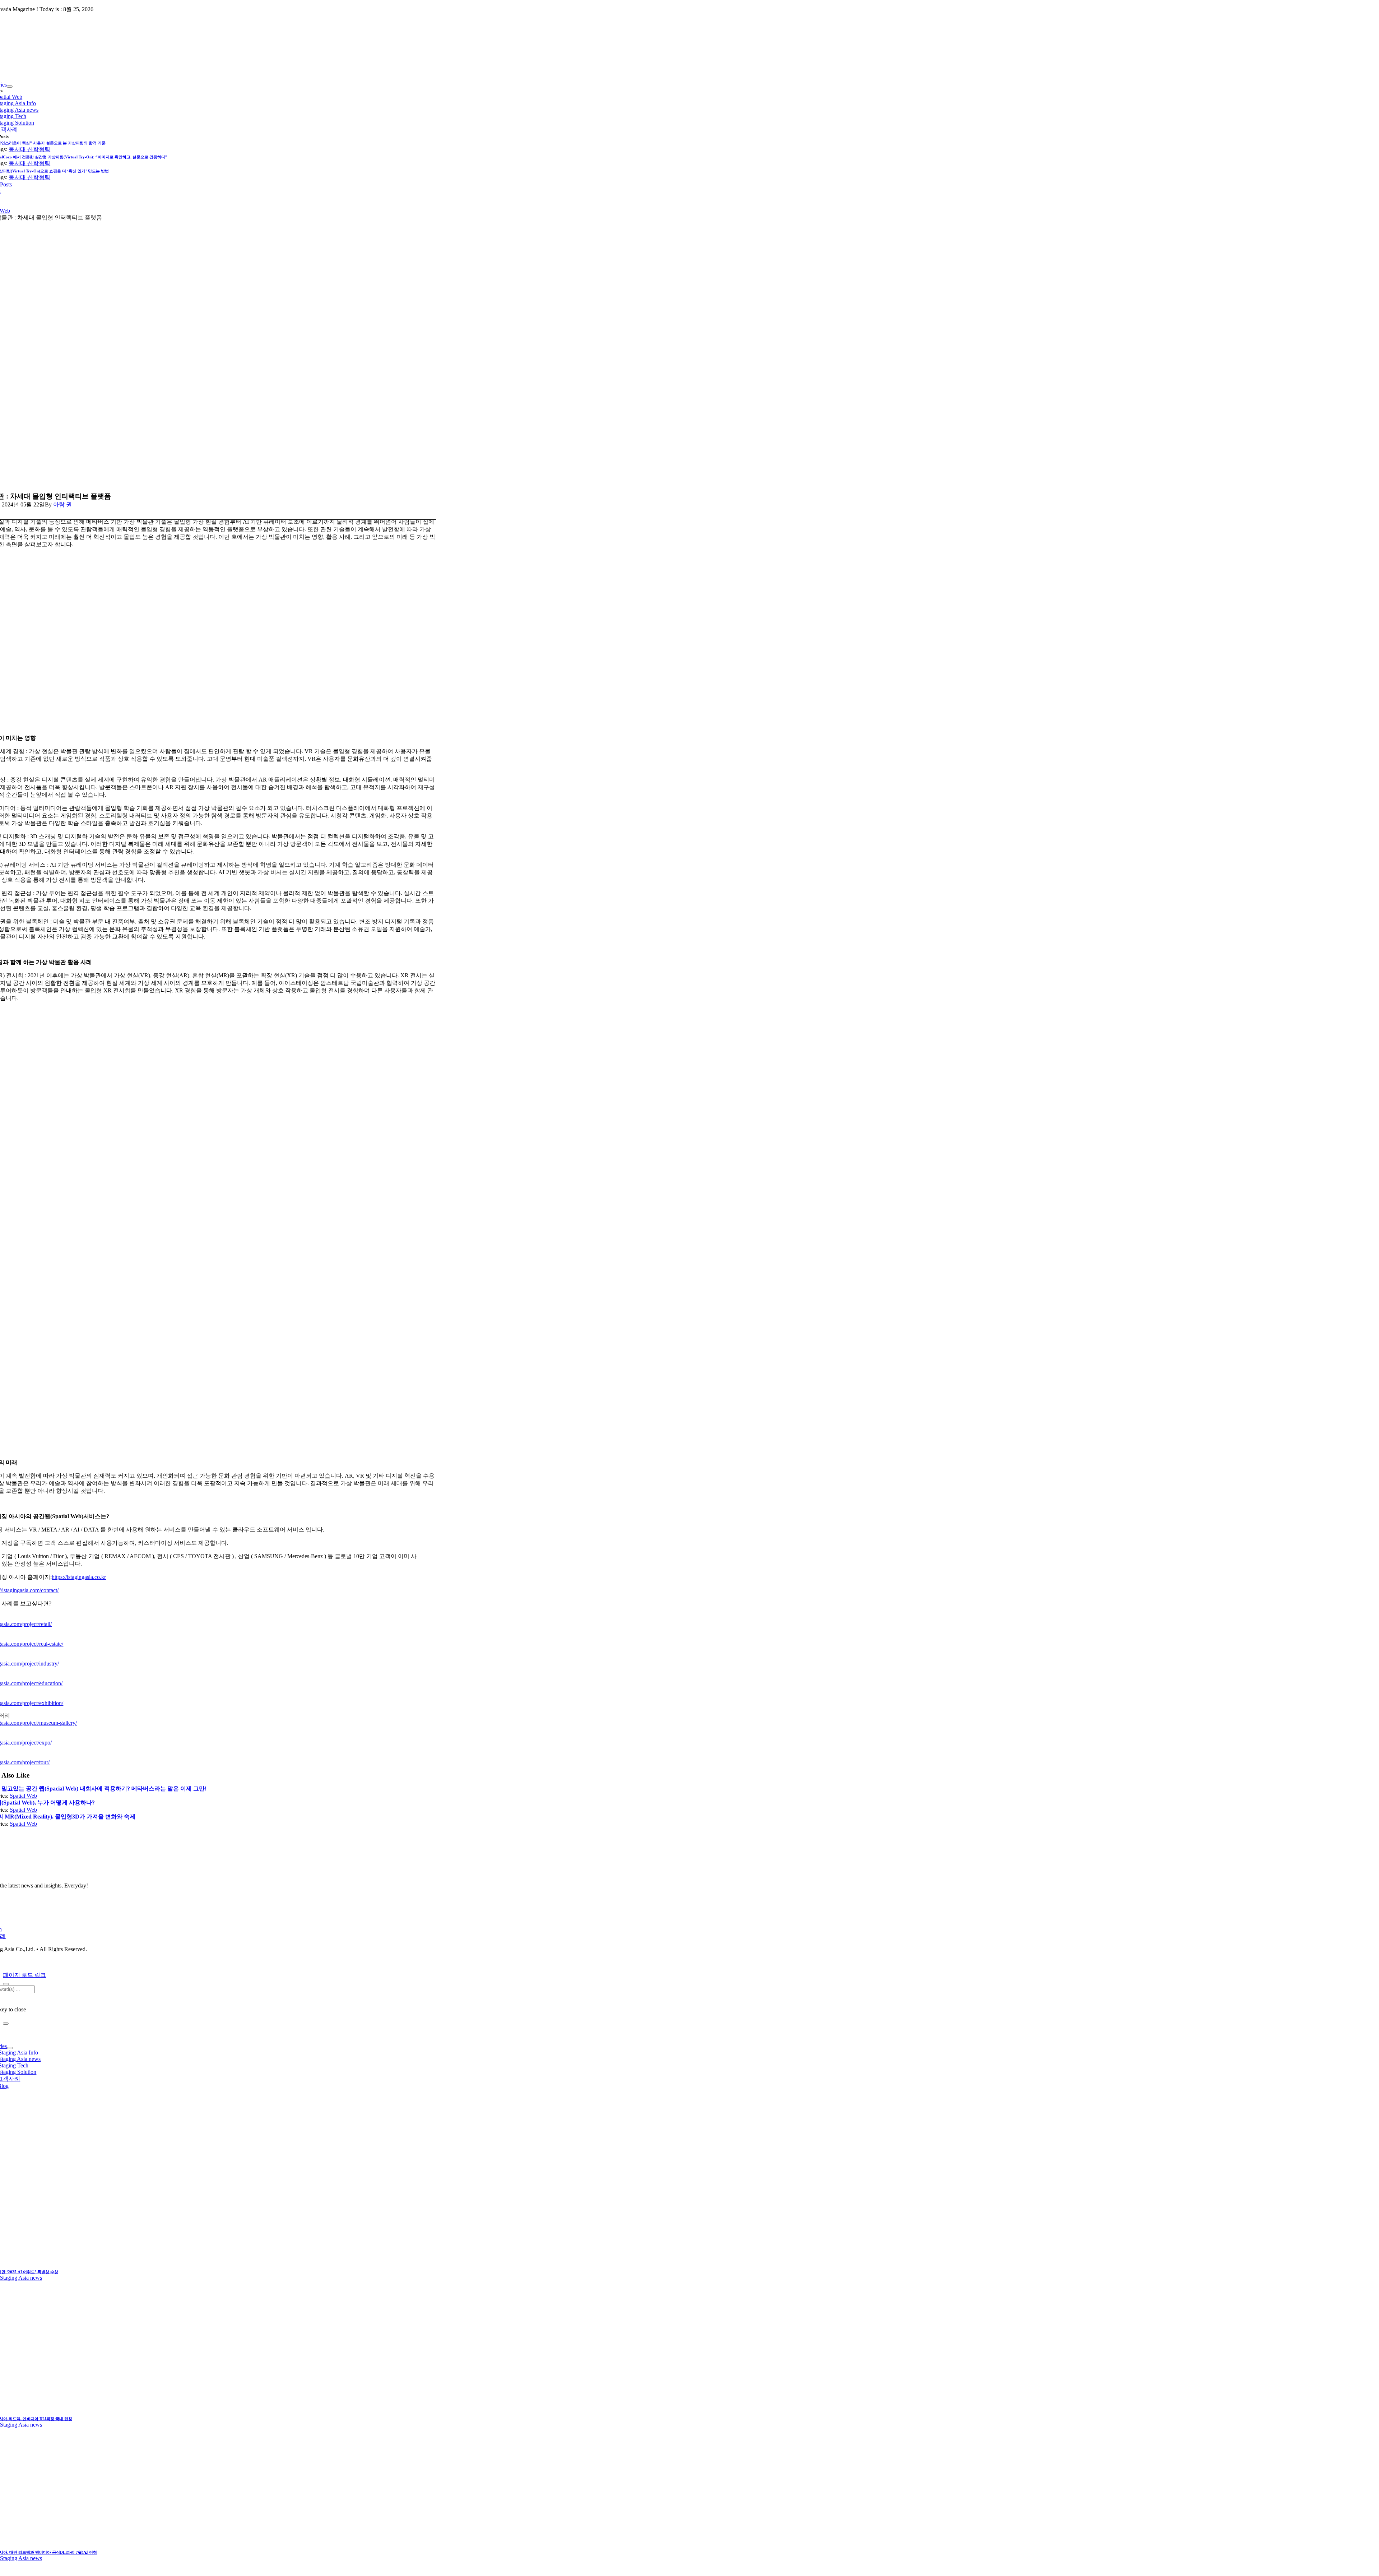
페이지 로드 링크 (24, 1975)
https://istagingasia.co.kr (79, 1577)
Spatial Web (23, 1796)
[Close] (6, 1984)
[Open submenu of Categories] (10, 87)
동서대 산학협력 (29, 149)
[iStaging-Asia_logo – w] (202, 1873)
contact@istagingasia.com (86, 1962)
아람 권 (62, 504)
